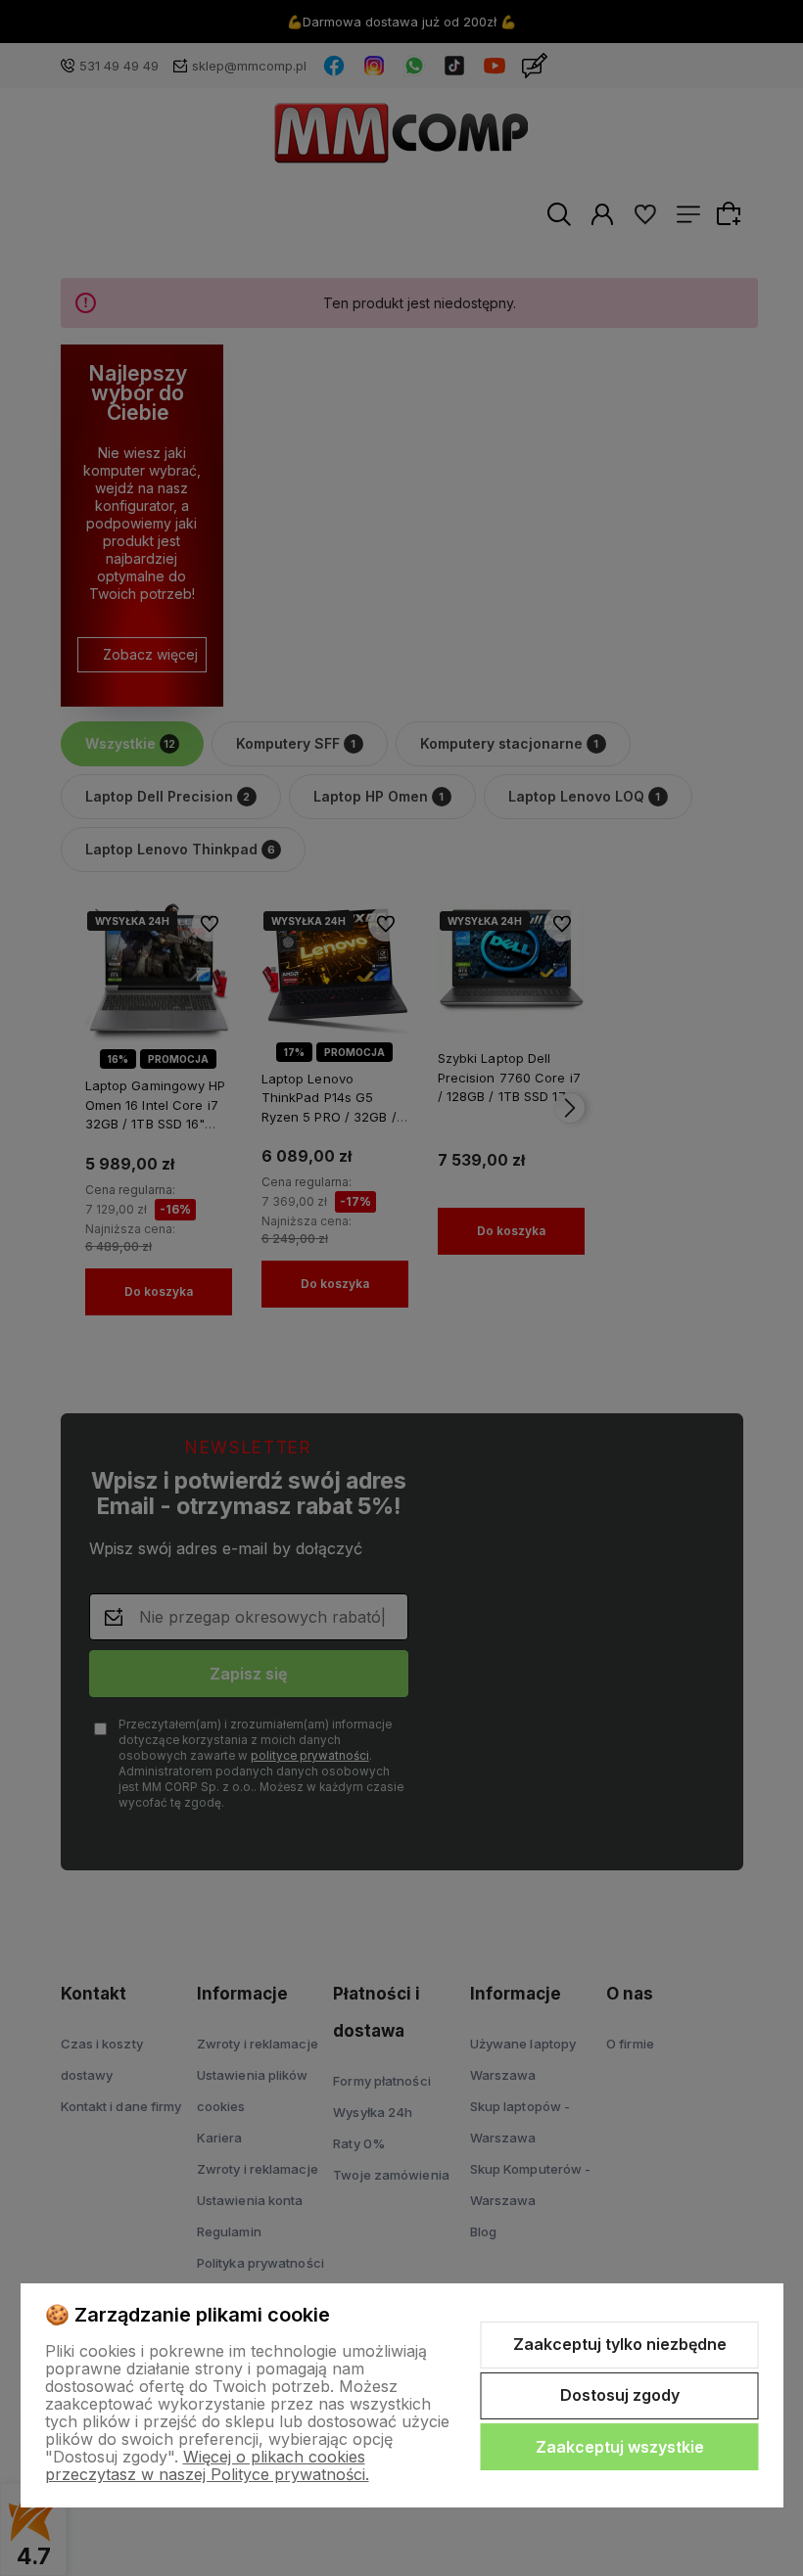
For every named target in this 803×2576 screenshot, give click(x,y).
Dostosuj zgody (620, 2395)
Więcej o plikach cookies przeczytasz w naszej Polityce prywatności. (207, 2465)
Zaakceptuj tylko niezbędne (620, 2344)
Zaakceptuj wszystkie (620, 2447)
